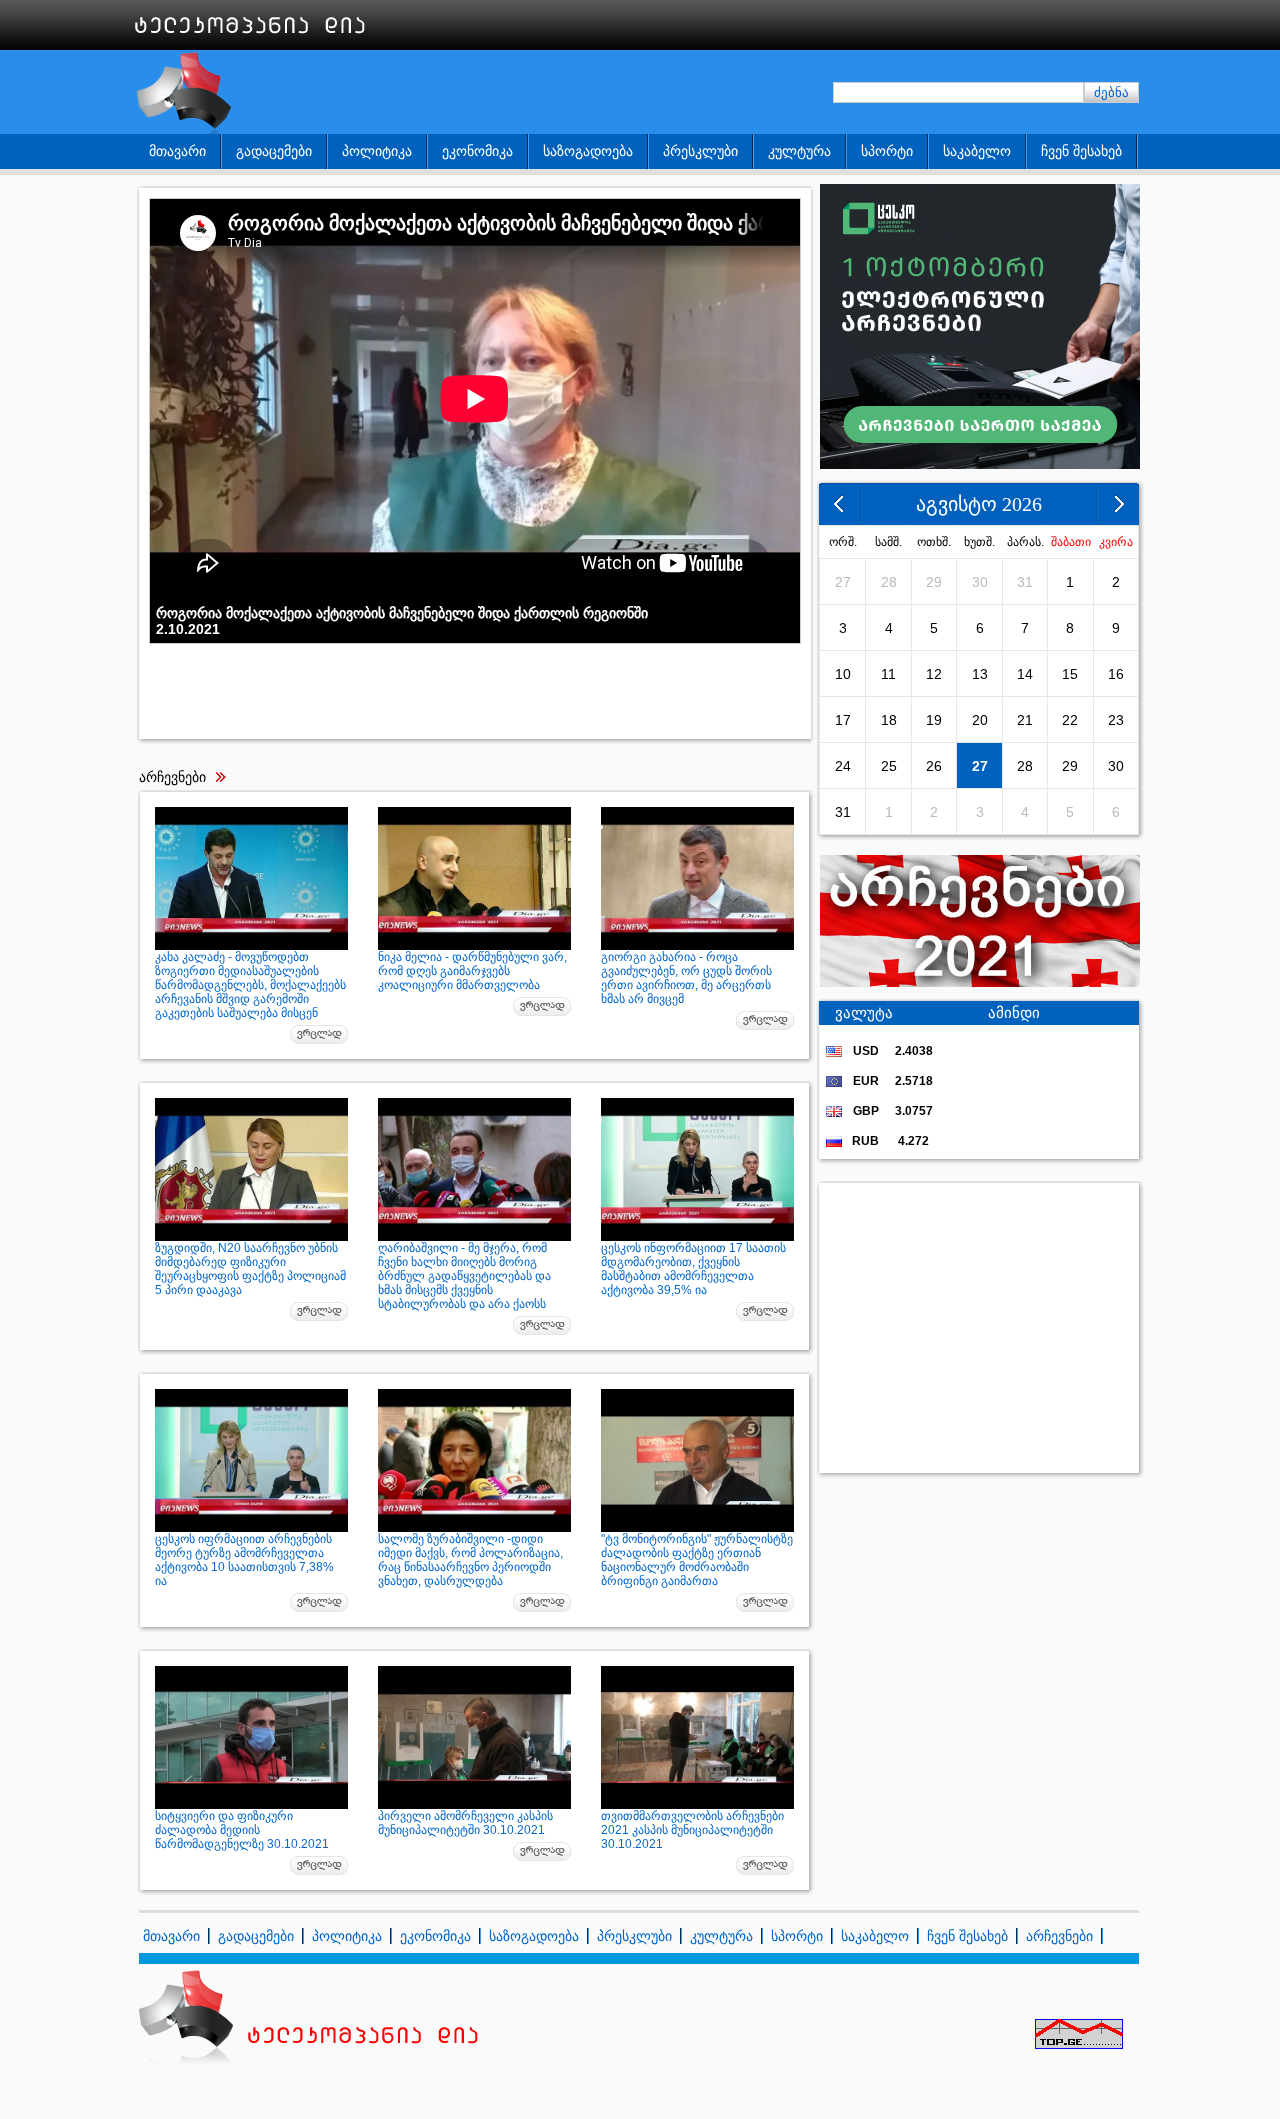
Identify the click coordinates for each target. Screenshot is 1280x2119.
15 (1070, 674)
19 (934, 720)
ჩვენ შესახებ (1081, 151)
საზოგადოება (588, 151)
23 (1116, 720)
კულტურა (799, 151)
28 (889, 582)
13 (980, 674)
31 (1025, 582)
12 (934, 674)
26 (934, 766)
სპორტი (887, 151)
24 (843, 766)
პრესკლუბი (700, 151)
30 (980, 582)
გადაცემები (274, 151)
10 (843, 674)
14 (1025, 674)
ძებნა (1111, 92)
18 (889, 720)
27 (843, 582)
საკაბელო (977, 151)
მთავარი (177, 151)
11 (888, 674)
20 (980, 720)
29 (934, 582)
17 (843, 720)
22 (1070, 720)
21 (1025, 720)
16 (1116, 674)
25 (889, 766)
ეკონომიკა (477, 151)
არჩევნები (1059, 1936)
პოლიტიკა (377, 151)
